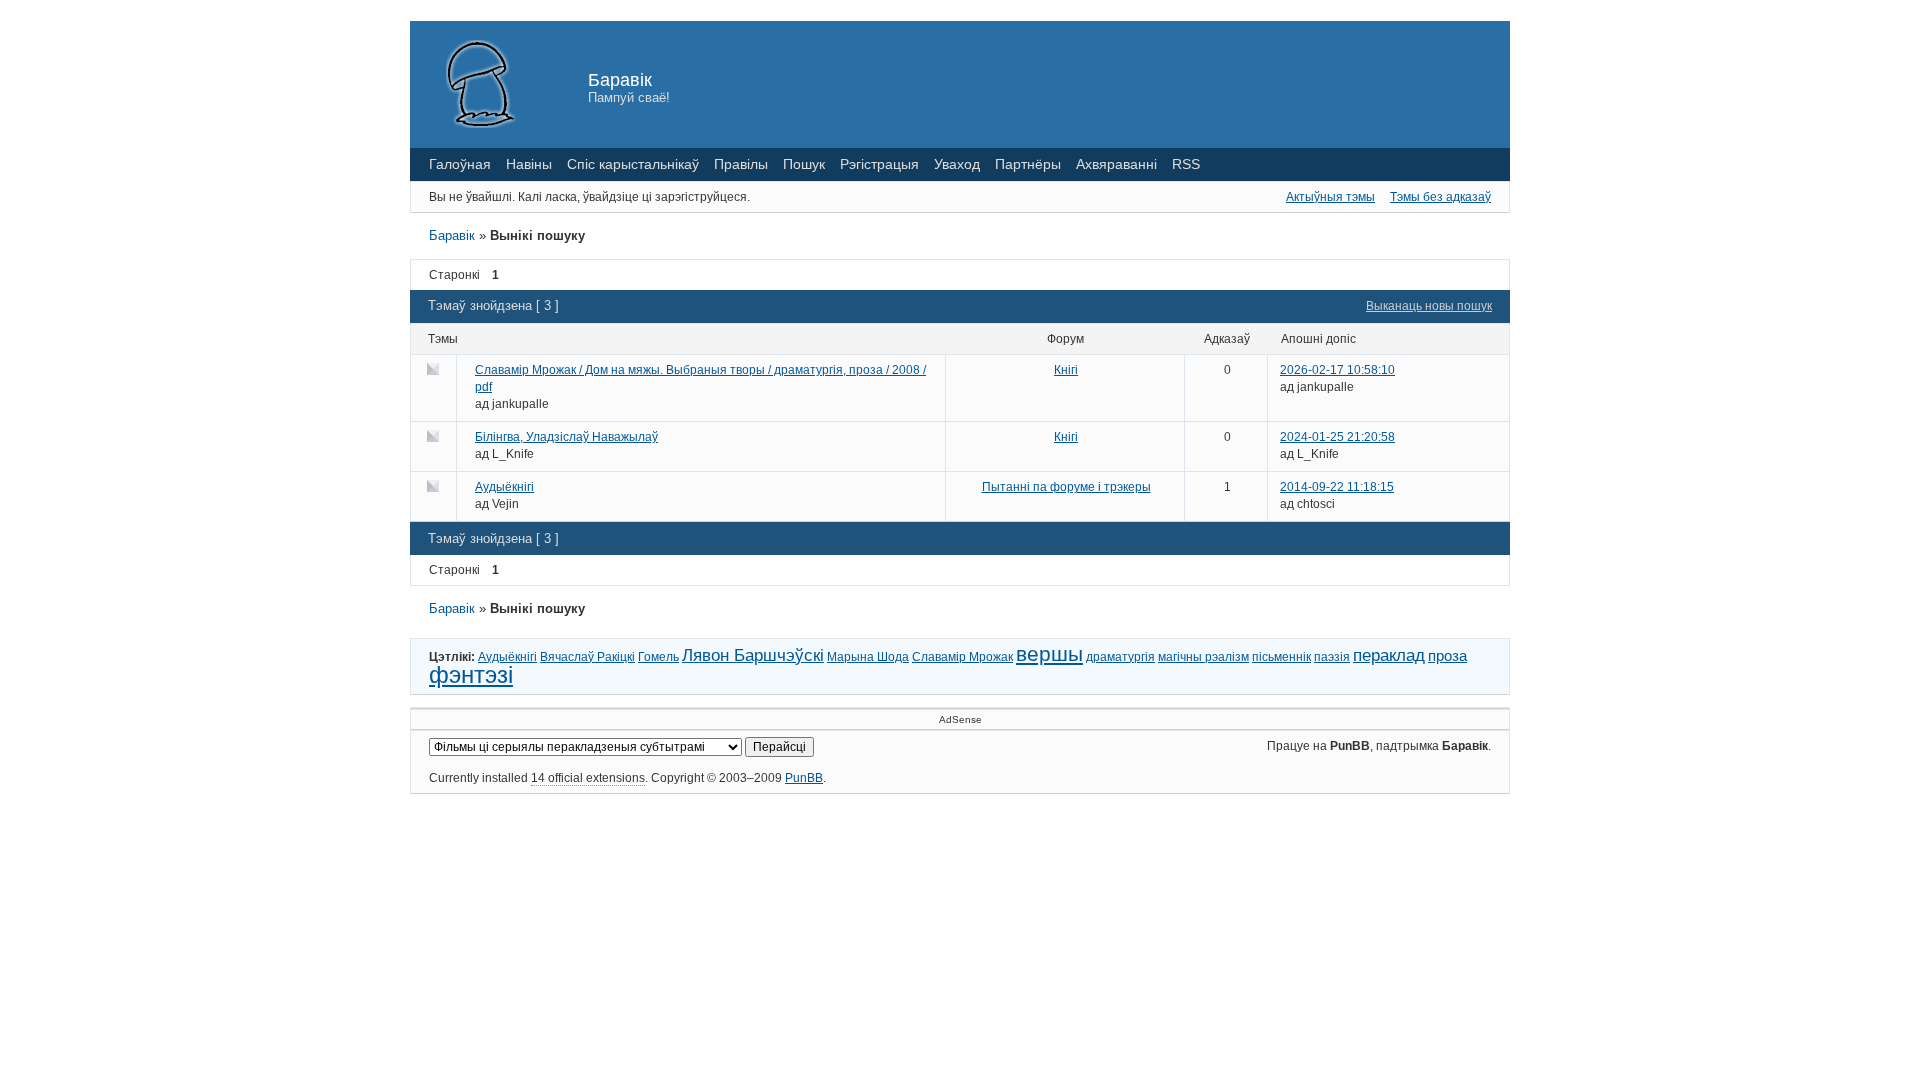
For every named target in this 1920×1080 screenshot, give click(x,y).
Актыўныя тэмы (1330, 197)
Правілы (741, 164)
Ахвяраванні (1116, 164)
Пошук (804, 164)
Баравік (620, 80)
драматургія (1120, 657)
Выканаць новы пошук (1429, 306)
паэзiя (1332, 657)
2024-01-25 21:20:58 (1337, 437)
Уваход (957, 164)
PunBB (804, 778)
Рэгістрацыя (879, 164)
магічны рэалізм (1203, 657)
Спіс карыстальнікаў (633, 164)
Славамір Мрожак (962, 657)
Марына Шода (868, 657)
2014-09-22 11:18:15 (1337, 487)
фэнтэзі (471, 674)
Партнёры (1028, 164)
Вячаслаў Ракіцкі (587, 657)
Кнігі (1066, 370)
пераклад (1389, 655)
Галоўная (460, 164)
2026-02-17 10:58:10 (1337, 370)
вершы (1049, 653)
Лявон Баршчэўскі (753, 655)
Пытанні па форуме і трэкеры (1066, 487)
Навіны (529, 164)
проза (1447, 655)
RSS (1186, 164)
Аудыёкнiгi (504, 487)
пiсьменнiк (1281, 657)
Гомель (658, 657)
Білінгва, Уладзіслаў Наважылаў (566, 437)
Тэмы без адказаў (1440, 197)
